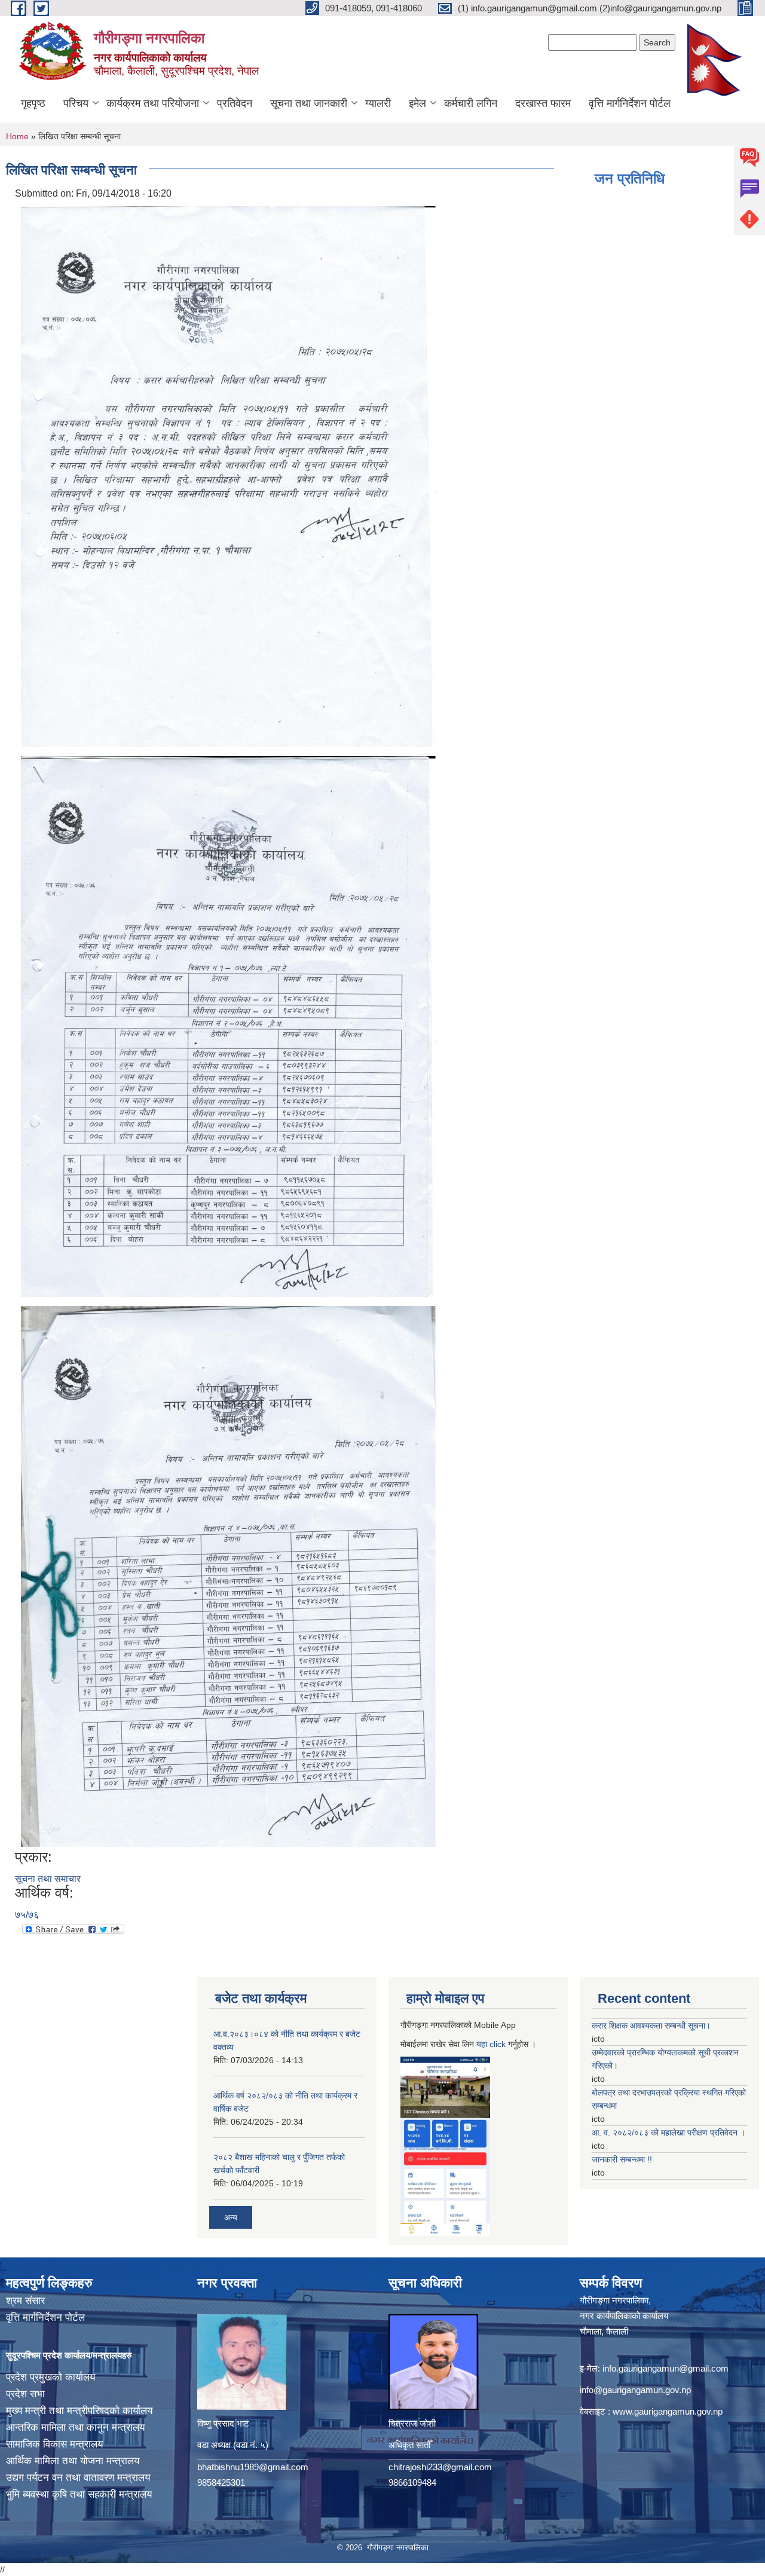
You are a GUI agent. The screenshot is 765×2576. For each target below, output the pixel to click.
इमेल (417, 103)
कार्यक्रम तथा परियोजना (153, 103)
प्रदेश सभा (25, 2394)
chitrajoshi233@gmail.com (440, 2467)
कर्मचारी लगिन (471, 103)
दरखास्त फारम (543, 103)
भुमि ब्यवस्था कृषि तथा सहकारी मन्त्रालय (79, 2494)
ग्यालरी (378, 103)
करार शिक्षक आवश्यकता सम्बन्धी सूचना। (651, 2026)
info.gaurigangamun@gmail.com (665, 2368)
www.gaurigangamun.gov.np (668, 2411)
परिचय (76, 103)
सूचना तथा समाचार (48, 1879)
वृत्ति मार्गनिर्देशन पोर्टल (630, 103)
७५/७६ (27, 1915)
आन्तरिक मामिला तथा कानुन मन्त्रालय (75, 2427)
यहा (483, 2044)
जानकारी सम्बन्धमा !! (622, 2159)
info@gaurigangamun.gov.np (635, 2390)
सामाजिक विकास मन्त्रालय (54, 2444)
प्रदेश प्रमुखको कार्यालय (51, 2377)
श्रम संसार (25, 2301)
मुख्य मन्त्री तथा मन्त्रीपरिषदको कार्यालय (79, 2411)
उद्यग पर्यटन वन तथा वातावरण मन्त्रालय (78, 2478)
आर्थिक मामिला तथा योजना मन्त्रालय (73, 2461)
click (498, 2044)
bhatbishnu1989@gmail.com (253, 2467)
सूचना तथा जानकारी (309, 103)
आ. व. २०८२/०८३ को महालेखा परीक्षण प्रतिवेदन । (668, 2133)
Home (17, 136)
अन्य (231, 2217)
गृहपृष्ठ (33, 103)
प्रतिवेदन (235, 103)
